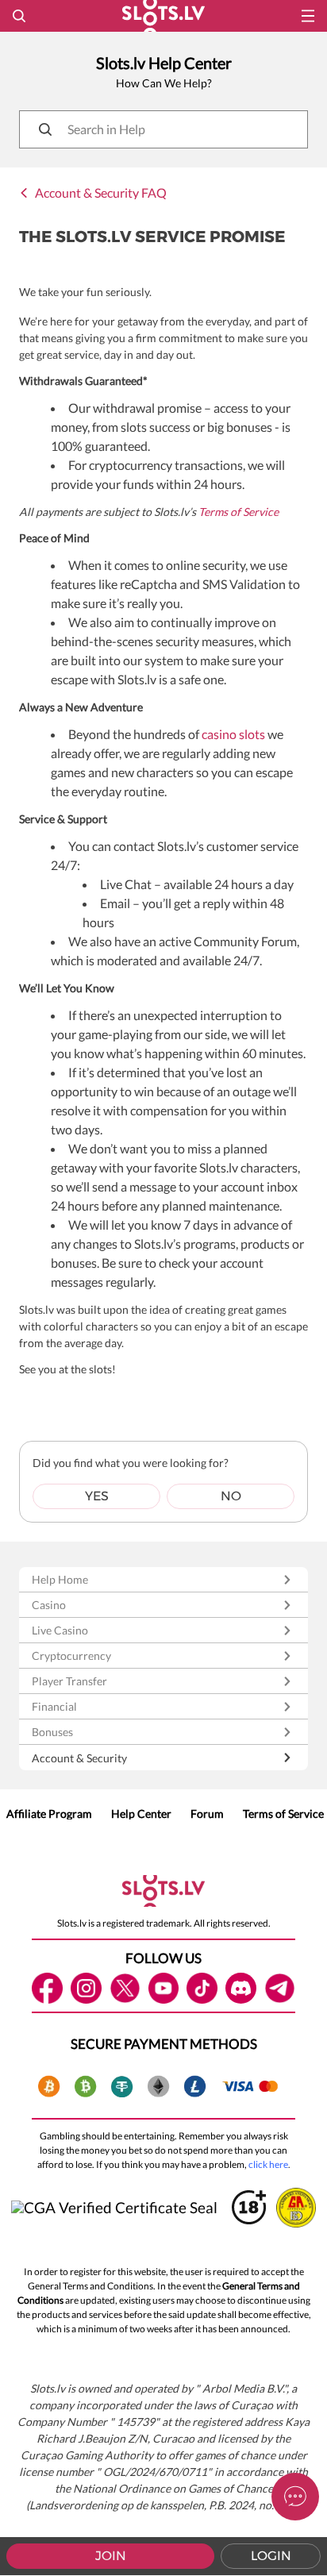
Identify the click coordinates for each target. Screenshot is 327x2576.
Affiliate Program (49, 1814)
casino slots (233, 734)
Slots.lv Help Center (164, 63)
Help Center (141, 1814)
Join (111, 2556)
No (231, 1496)
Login (271, 2556)
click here (268, 2164)
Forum (207, 1814)
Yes (97, 1496)
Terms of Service (239, 512)
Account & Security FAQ (101, 193)
